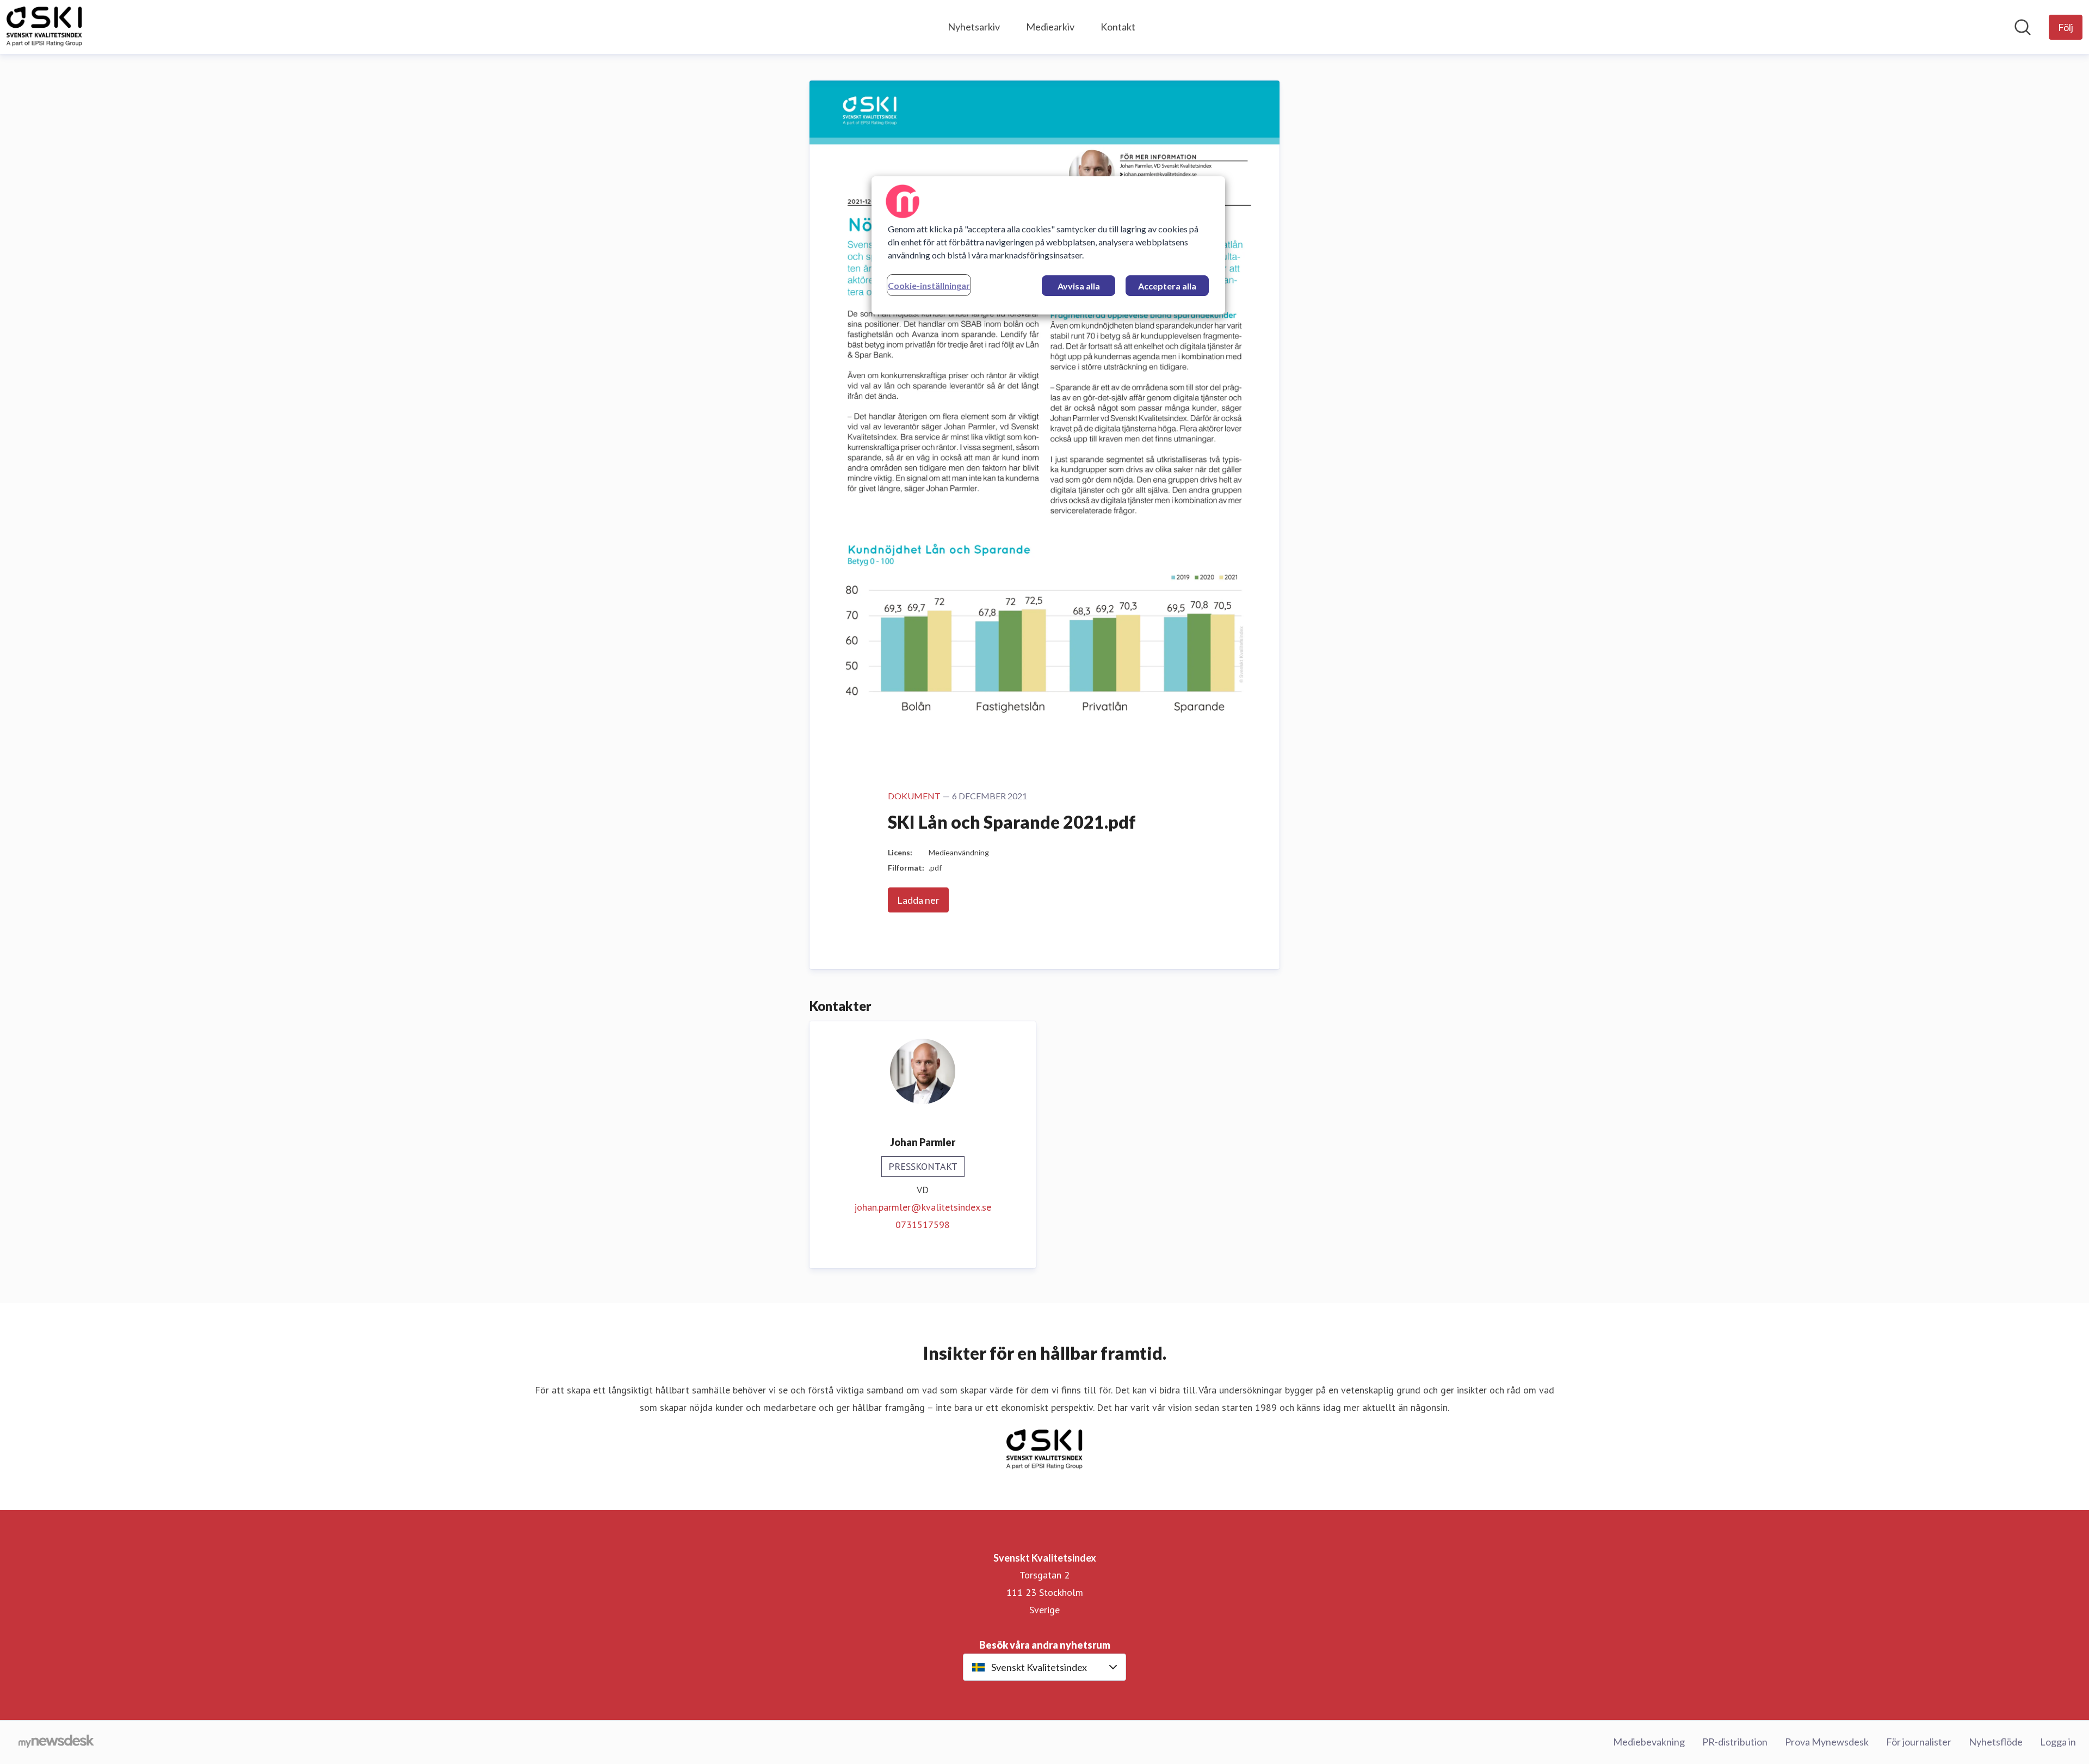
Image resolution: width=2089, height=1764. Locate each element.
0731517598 (923, 1225)
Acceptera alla (1167, 286)
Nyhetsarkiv (974, 27)
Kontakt (1118, 27)
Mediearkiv (1050, 27)
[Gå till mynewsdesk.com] (56, 1742)
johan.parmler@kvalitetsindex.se (923, 1207)
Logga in (2058, 1742)
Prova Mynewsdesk (1827, 1742)
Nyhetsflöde (1996, 1742)
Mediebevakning (1649, 1742)
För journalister (1919, 1742)
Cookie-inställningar (929, 285)
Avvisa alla (1079, 286)
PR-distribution (1735, 1742)
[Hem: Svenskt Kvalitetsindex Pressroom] (44, 27)
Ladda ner (918, 900)
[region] (1048, 245)
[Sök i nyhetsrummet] (2023, 27)
